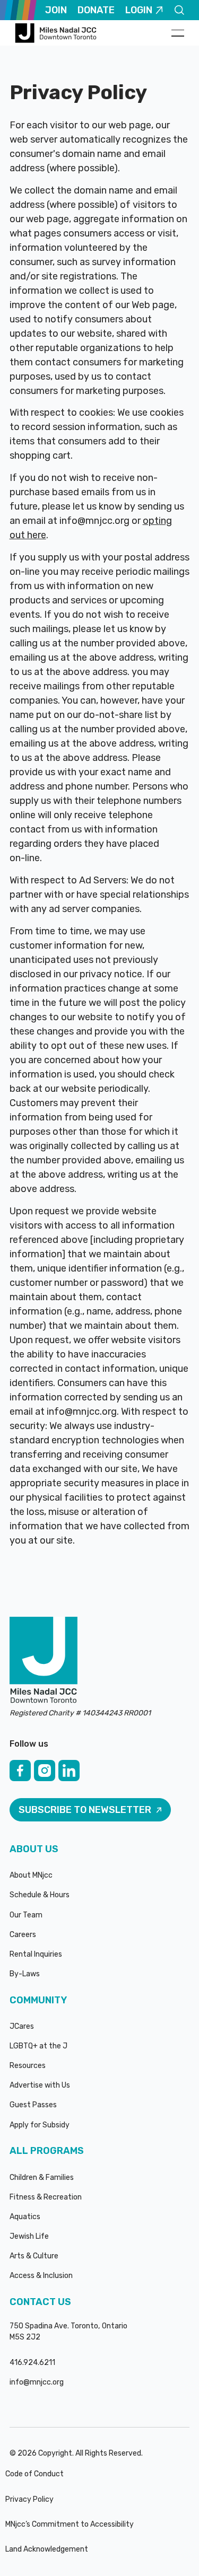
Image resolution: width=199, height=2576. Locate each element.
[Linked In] (69, 1771)
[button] (178, 33)
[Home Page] (57, 33)
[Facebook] (20, 1771)
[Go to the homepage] (44, 1661)
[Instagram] (45, 1771)
